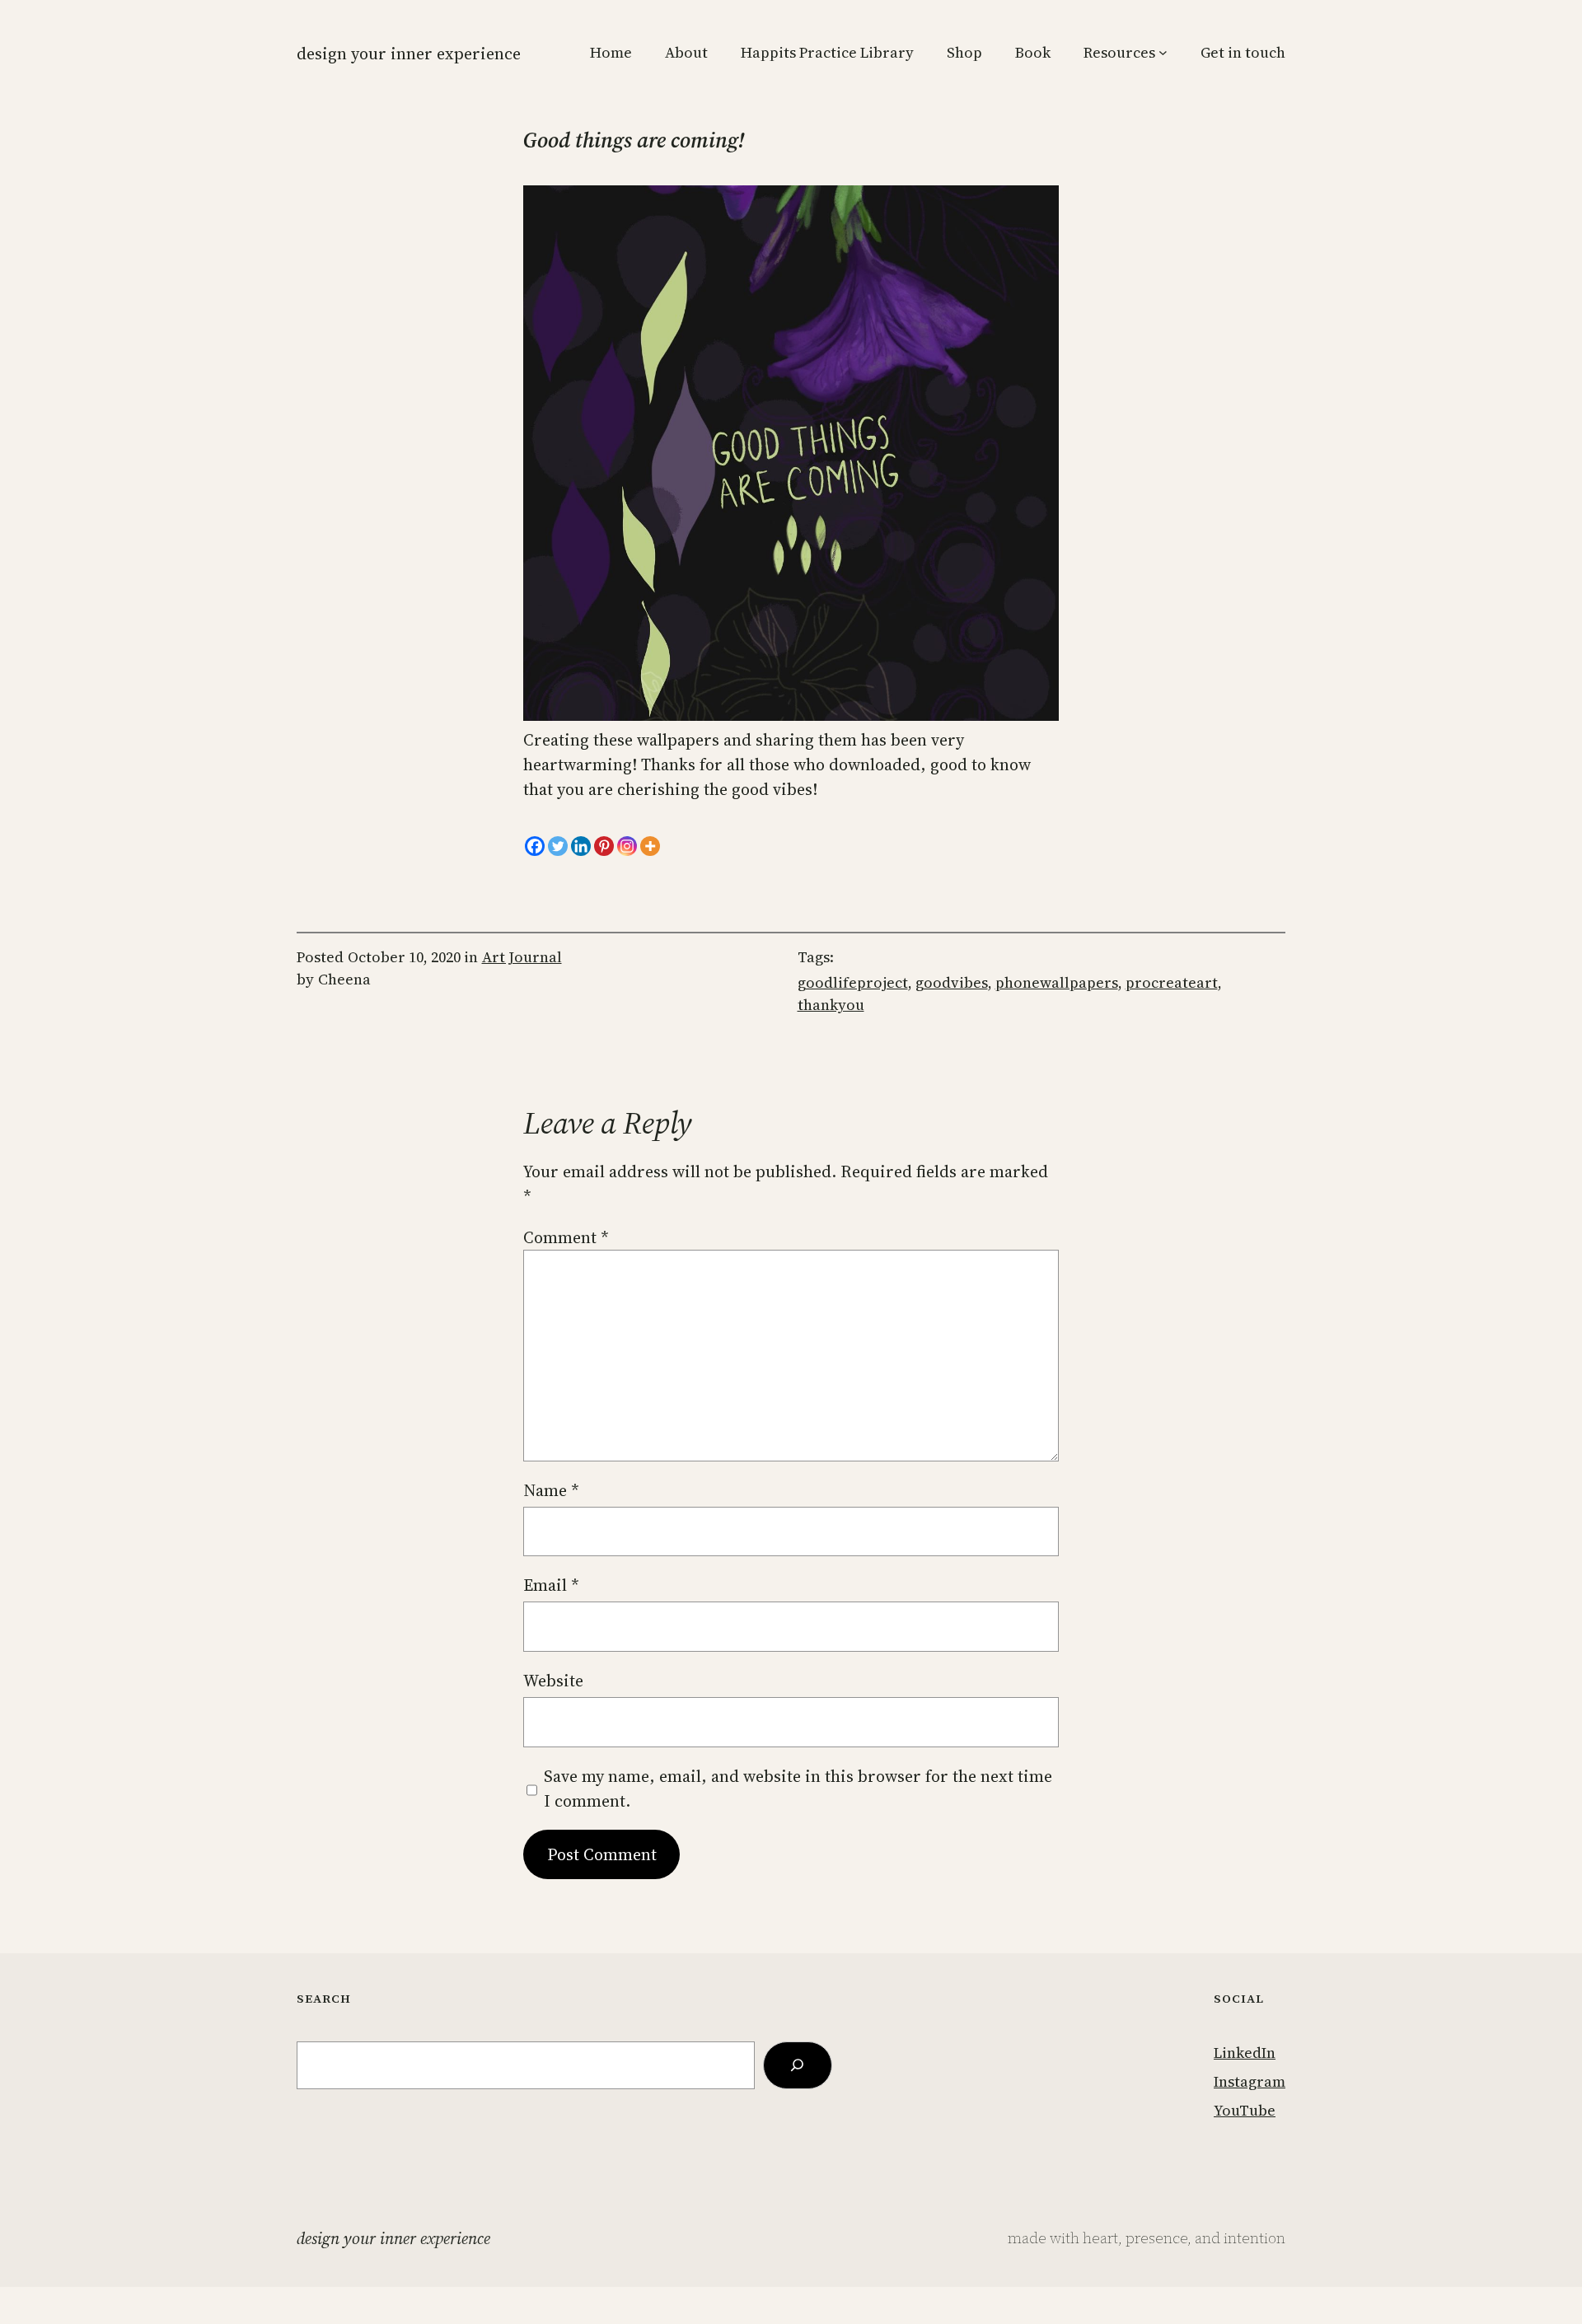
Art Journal (522, 957)
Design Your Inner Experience (409, 54)
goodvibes (952, 982)
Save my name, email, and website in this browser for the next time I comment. (798, 1789)
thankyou (831, 1005)
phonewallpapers (1057, 982)
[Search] (798, 2065)
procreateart (1172, 982)
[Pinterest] (604, 846)
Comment (566, 1237)
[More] (650, 846)
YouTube (1245, 2110)
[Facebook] (535, 846)
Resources (1119, 52)
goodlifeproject (853, 982)
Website (553, 1681)
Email (551, 1585)
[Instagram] (627, 846)
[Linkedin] (581, 846)
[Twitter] (558, 846)
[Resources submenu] (1163, 52)
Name (551, 1490)
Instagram (1250, 2081)
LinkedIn (1245, 2053)
